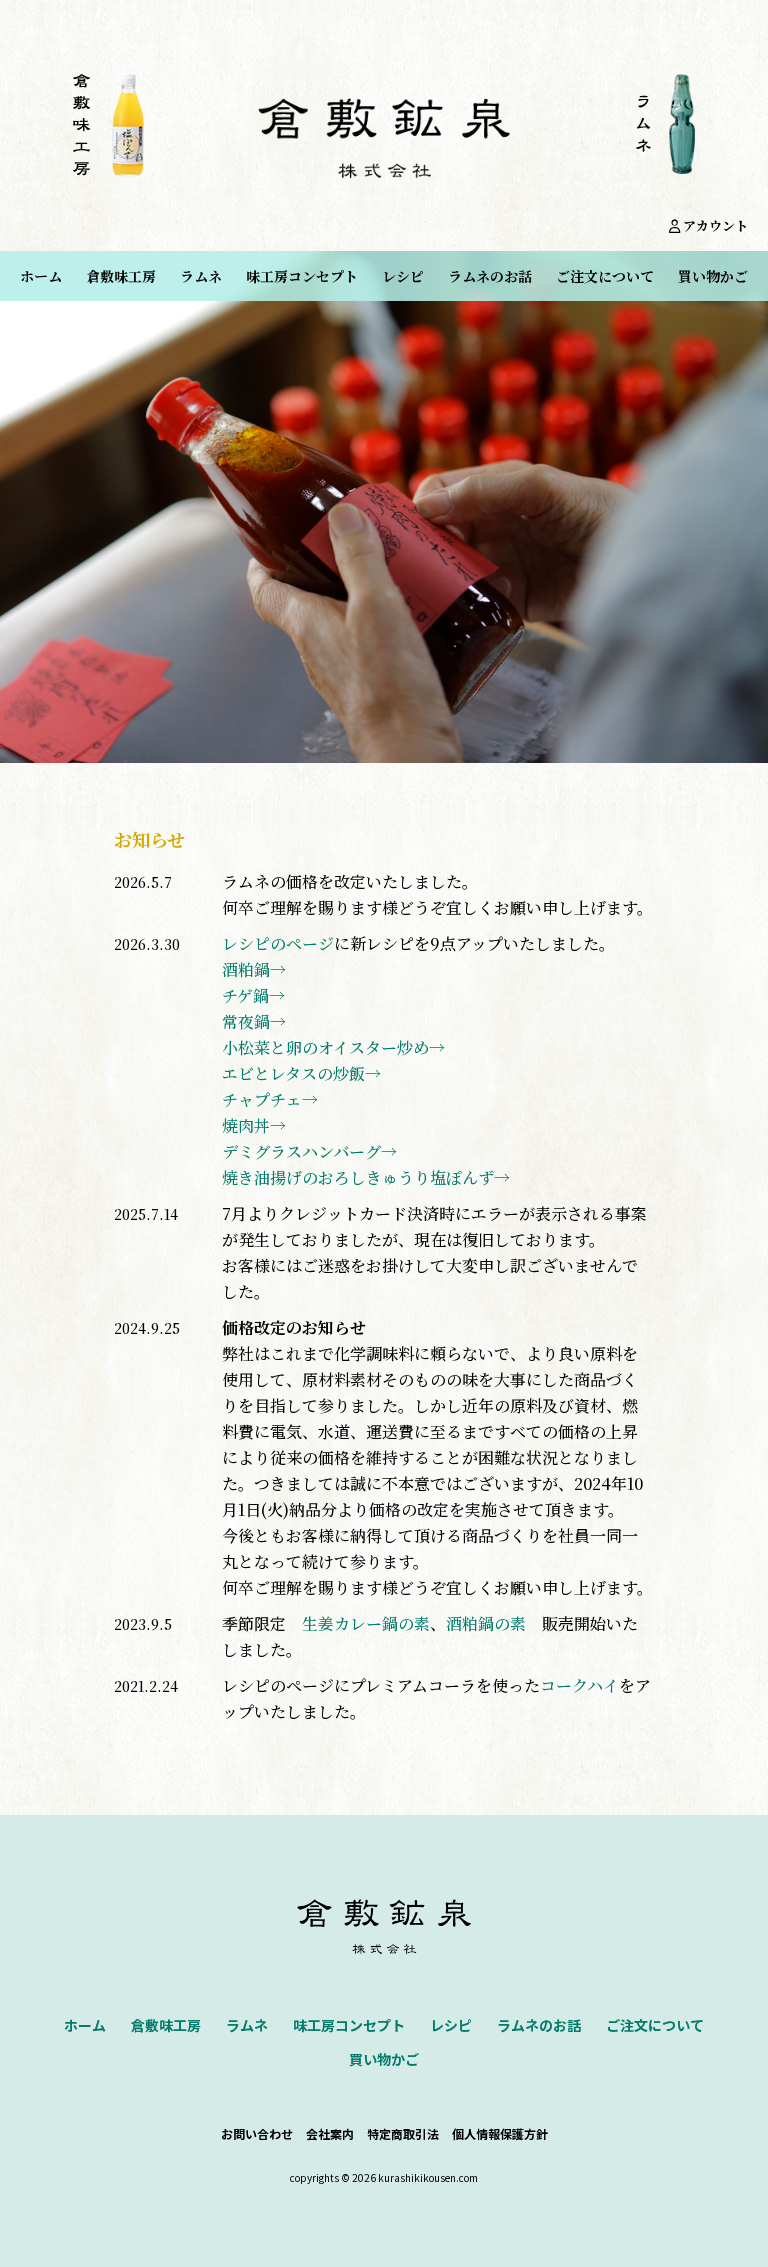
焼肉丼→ (254, 1125)
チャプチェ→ (270, 1099)
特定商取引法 (403, 2133)
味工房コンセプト (302, 276)
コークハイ (579, 1685)
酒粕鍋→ (254, 969)
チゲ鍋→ (253, 995)
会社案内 (330, 2133)
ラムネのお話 (490, 276)
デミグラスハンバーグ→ (309, 1151)
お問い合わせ (257, 2133)
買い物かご (713, 276)
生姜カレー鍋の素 (366, 1623)
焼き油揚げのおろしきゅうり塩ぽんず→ (366, 1177)
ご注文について (605, 276)
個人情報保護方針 (500, 2133)
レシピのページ (278, 943)
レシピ (403, 276)
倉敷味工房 (121, 276)
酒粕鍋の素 (486, 1623)
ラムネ (201, 276)
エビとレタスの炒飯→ (301, 1073)
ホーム (41, 276)
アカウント (714, 225)
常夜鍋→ (254, 1021)
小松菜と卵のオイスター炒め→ (333, 1047)
